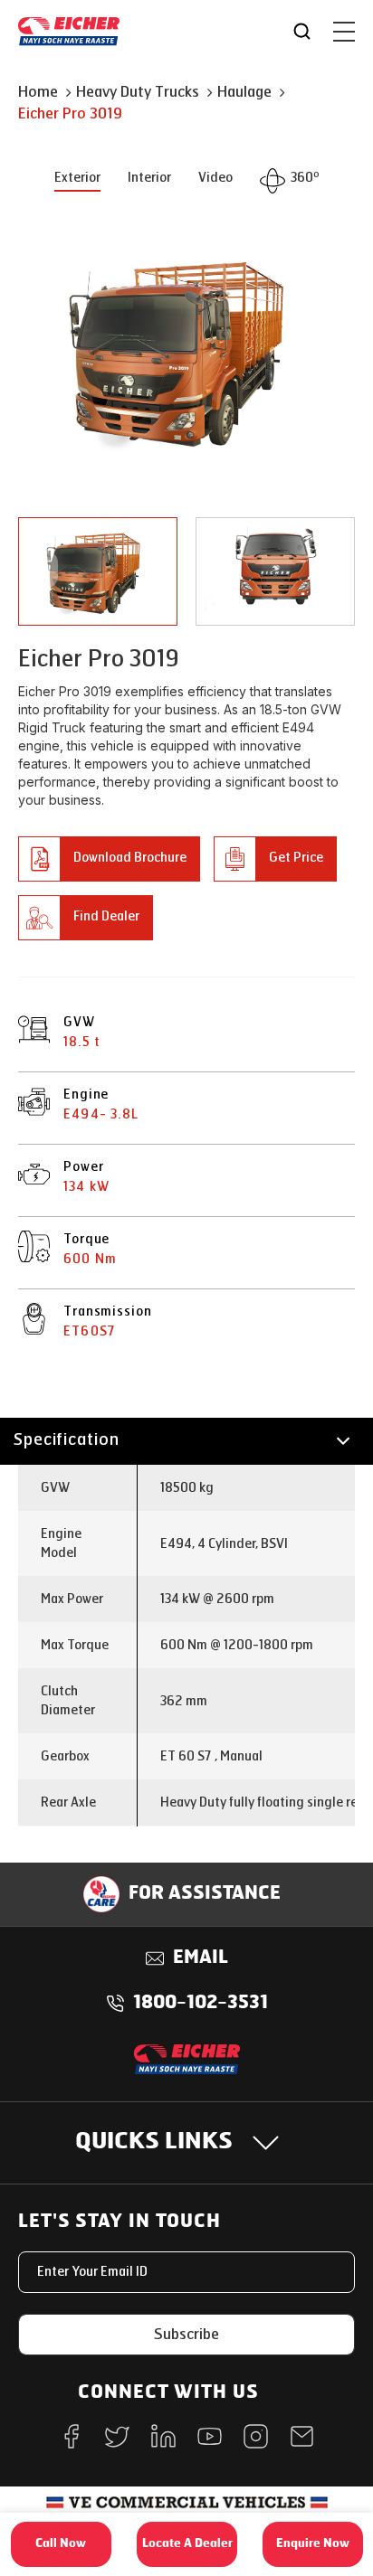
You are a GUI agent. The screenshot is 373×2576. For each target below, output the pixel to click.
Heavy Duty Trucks (138, 92)
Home (38, 92)
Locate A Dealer (187, 2544)
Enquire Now (313, 2544)
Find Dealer (106, 916)
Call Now (61, 2544)
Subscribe (186, 2334)
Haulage (244, 92)
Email (201, 1958)
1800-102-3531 (201, 2004)
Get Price (296, 858)
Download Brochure (130, 858)
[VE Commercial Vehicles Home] (187, 2509)
